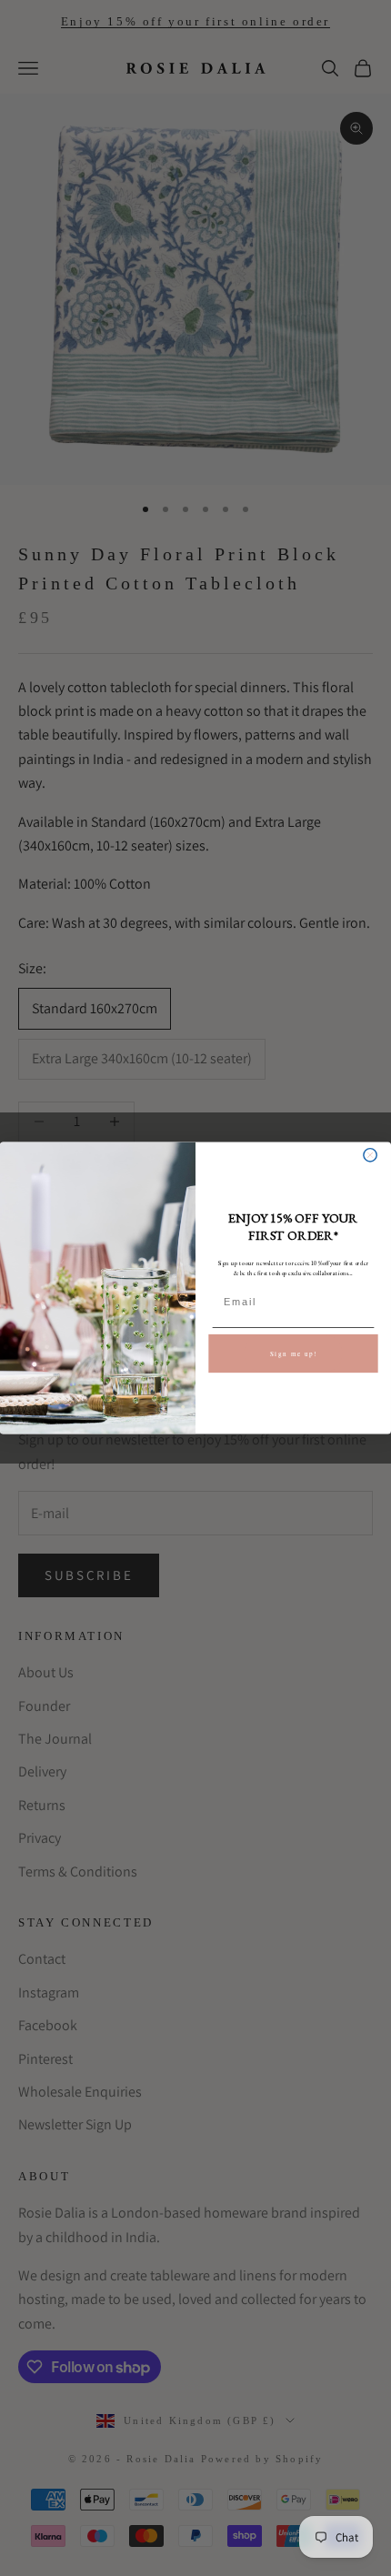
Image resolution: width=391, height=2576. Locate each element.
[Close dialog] (370, 1155)
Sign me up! (294, 1353)
